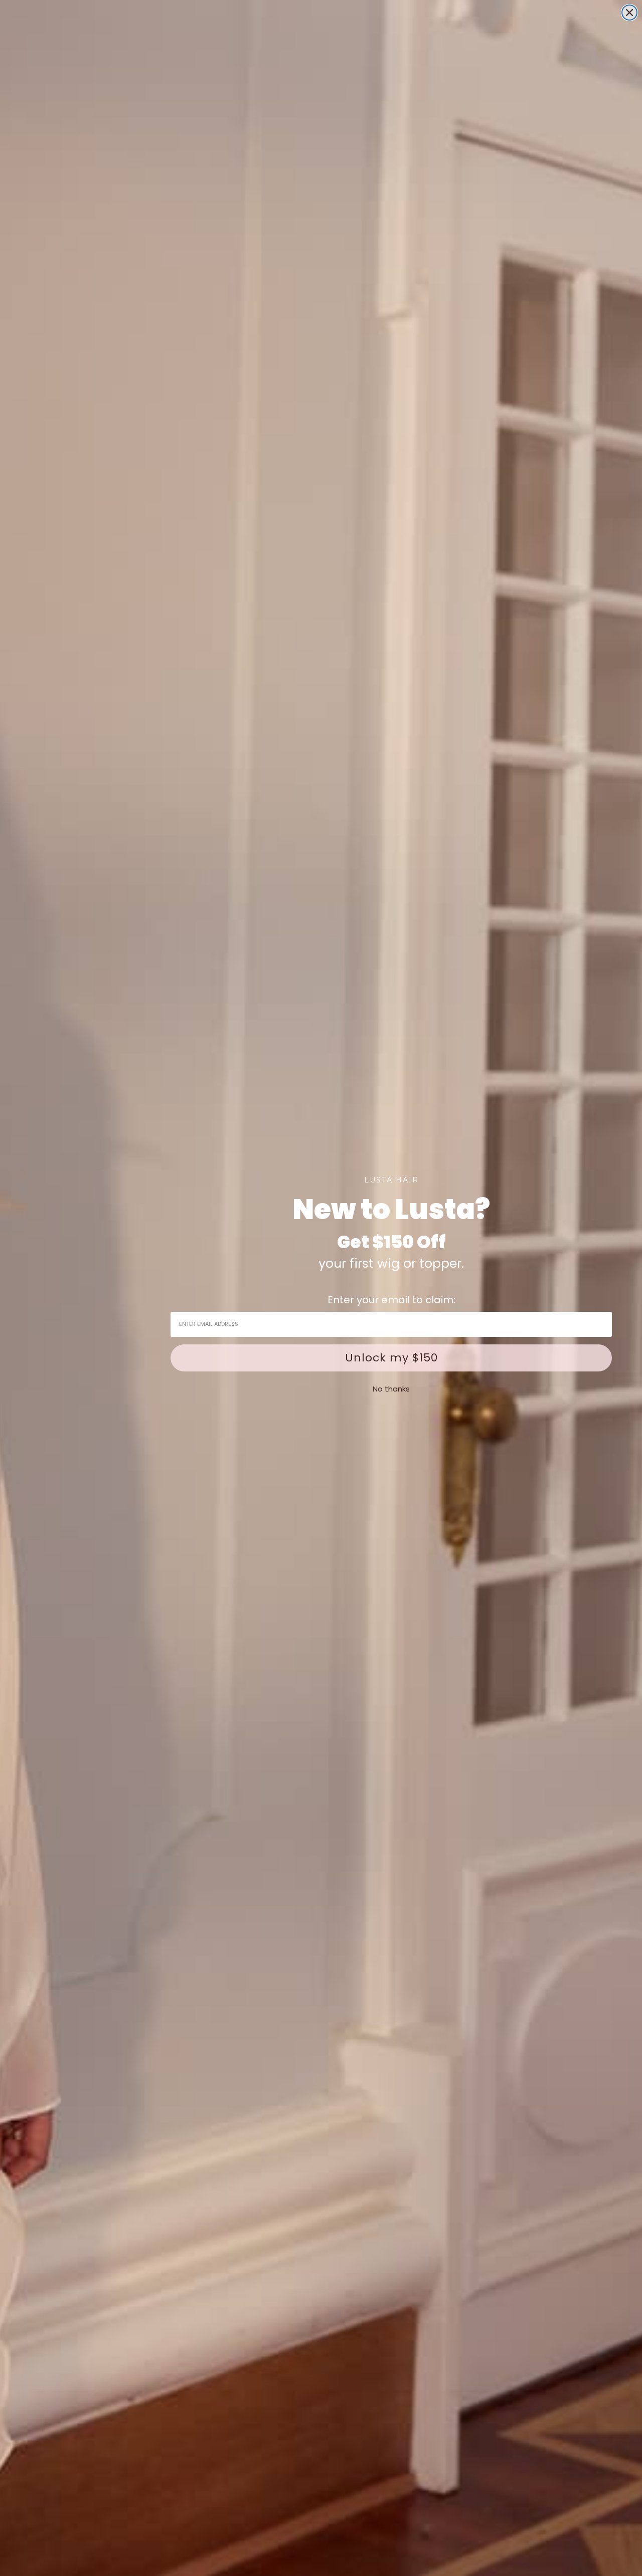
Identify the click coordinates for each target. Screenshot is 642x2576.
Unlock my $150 (391, 1358)
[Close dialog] (629, 13)
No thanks (391, 1389)
